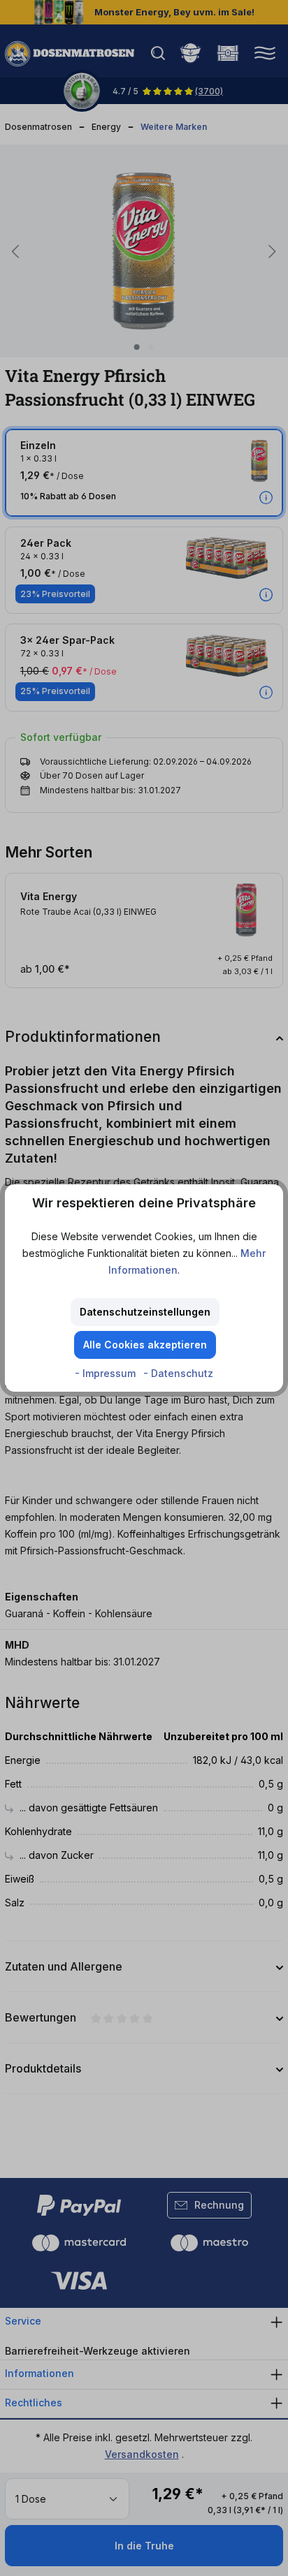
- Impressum (107, 1373)
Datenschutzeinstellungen (145, 1312)
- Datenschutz (178, 1373)
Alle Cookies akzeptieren (145, 1345)
